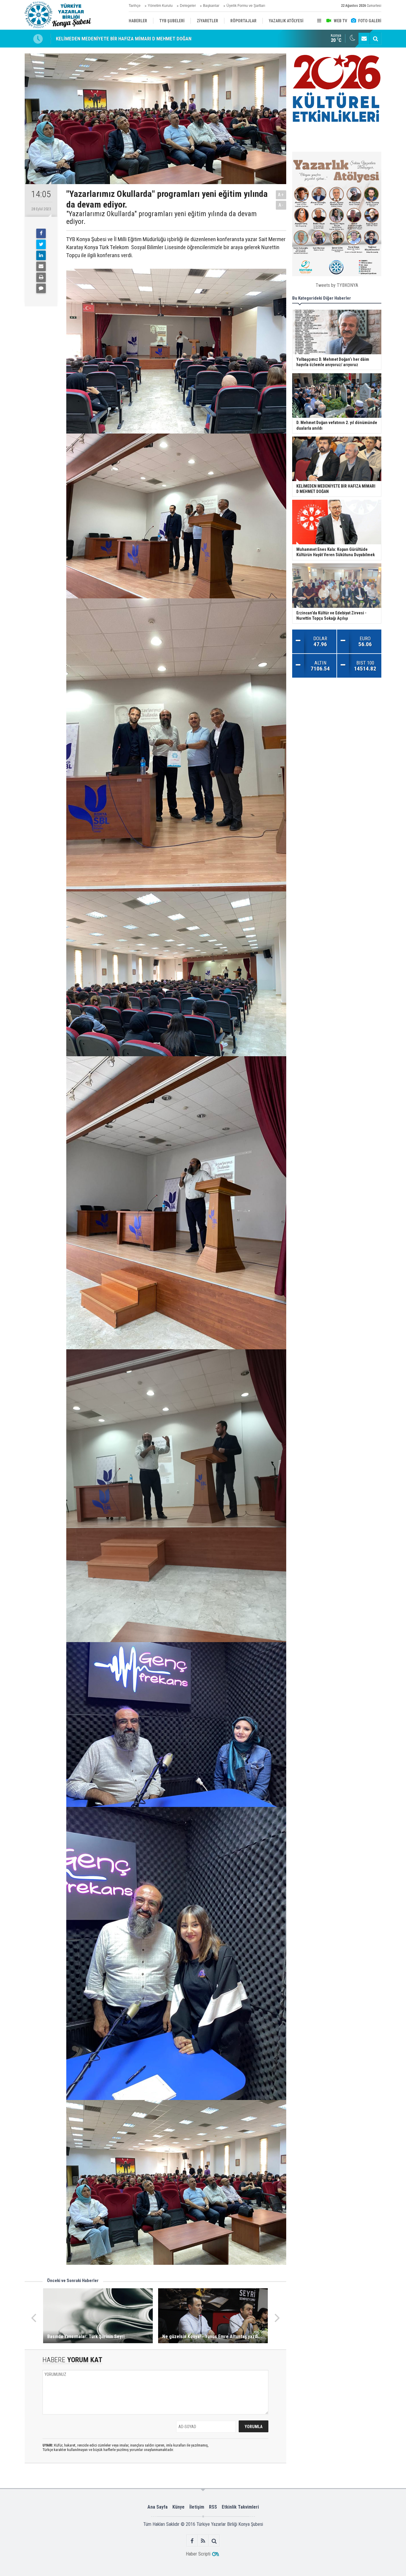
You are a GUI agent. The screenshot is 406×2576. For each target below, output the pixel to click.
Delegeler (188, 6)
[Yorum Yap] (41, 288)
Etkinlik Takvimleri (240, 2507)
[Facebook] (41, 233)
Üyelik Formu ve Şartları (246, 6)
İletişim (197, 2507)
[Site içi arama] (375, 39)
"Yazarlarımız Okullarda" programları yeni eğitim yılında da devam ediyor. (162, 218)
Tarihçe (135, 6)
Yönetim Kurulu (160, 6)
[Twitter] (41, 244)
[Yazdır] (41, 277)
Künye (178, 2507)
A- (281, 205)
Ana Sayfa (158, 2507)
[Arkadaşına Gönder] (41, 266)
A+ (281, 195)
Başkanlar (211, 6)
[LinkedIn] (41, 255)
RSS (213, 2507)
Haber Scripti (198, 2554)
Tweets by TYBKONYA (337, 285)
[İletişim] (364, 39)
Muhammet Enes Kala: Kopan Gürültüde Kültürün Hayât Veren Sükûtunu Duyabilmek (143, 39)
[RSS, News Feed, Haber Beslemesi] (203, 2541)
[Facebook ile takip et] (192, 2541)
